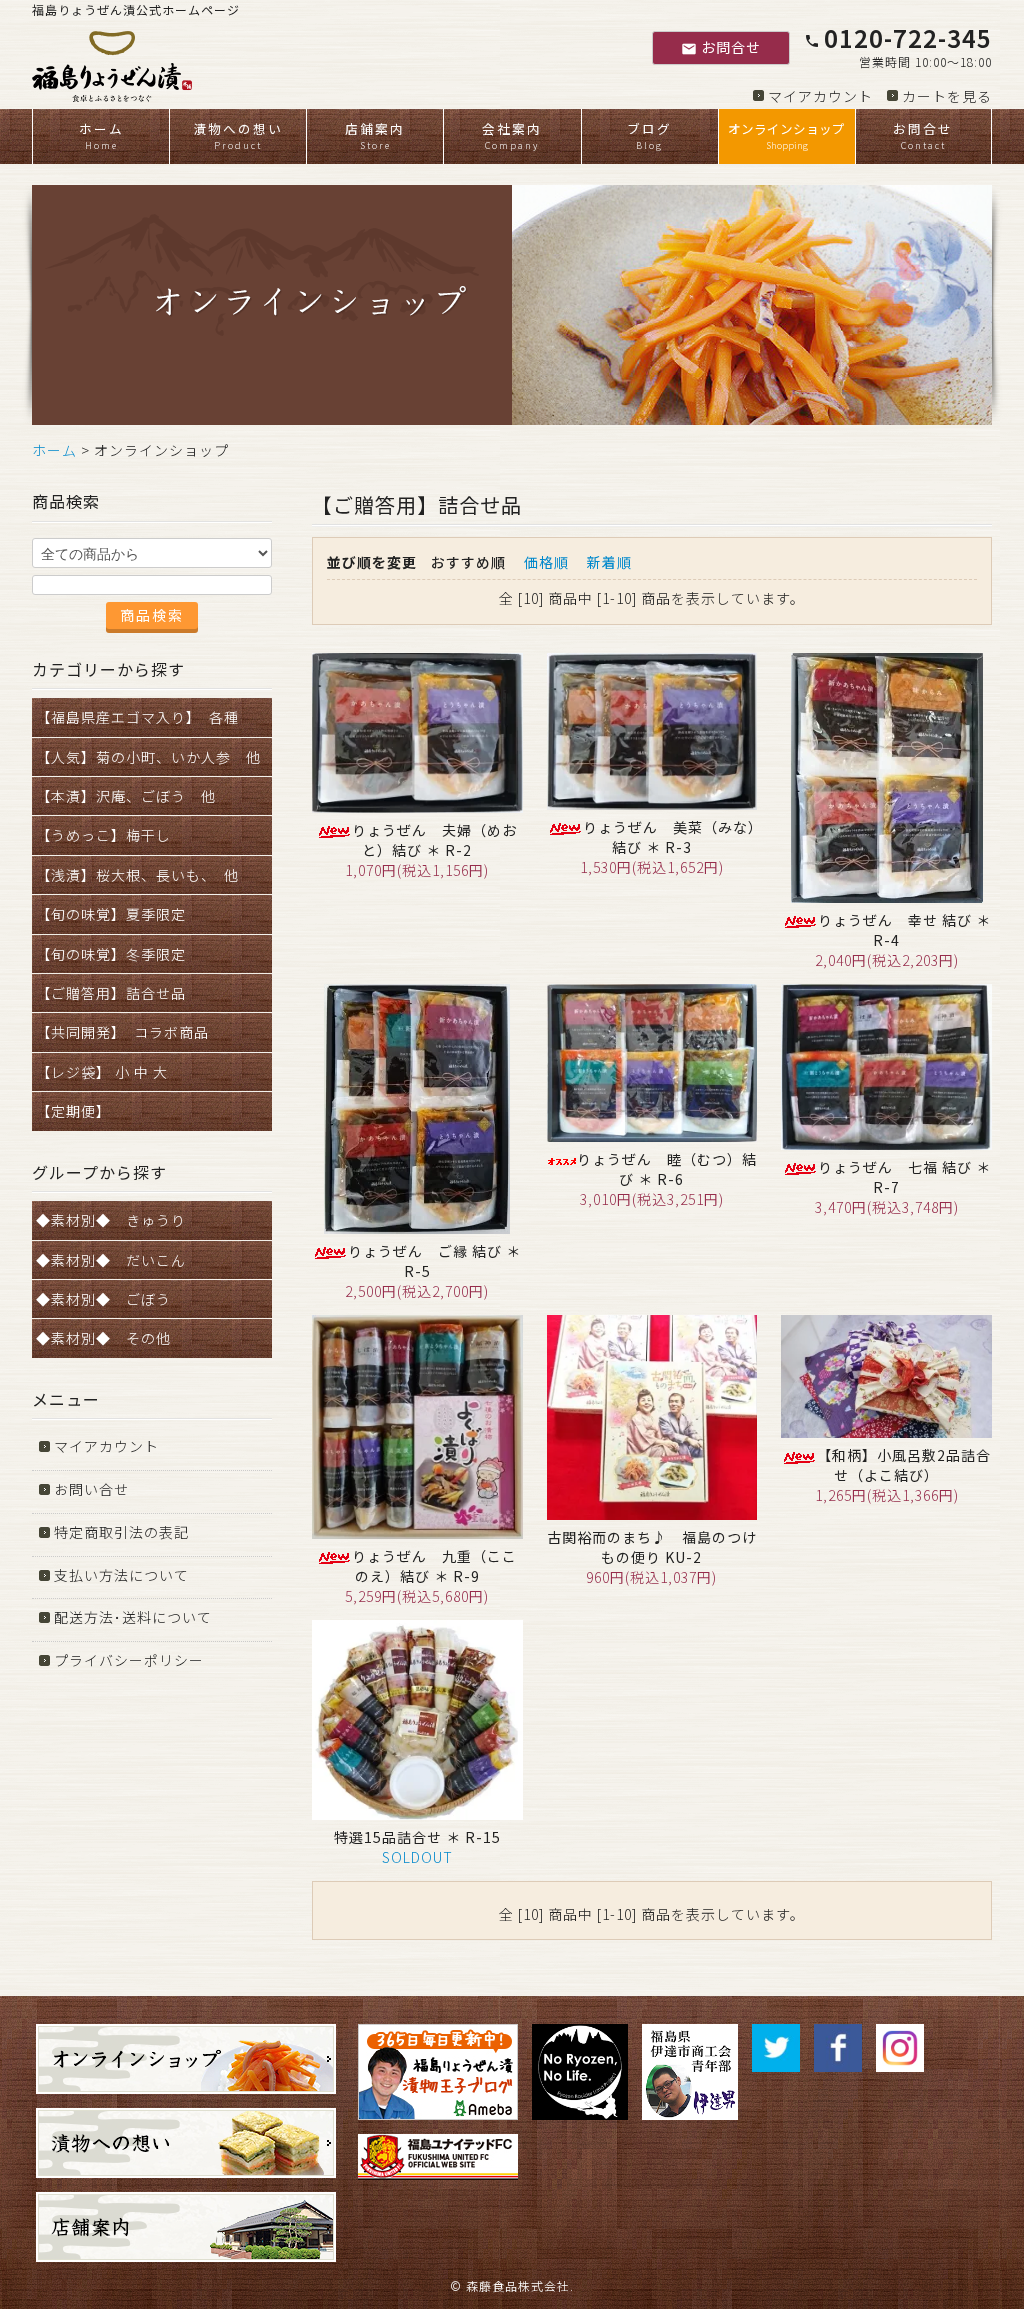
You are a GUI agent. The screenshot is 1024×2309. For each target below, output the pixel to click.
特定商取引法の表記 (121, 1532)
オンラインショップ (786, 135)
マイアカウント (820, 96)
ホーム (101, 135)
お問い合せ (91, 1489)
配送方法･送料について (133, 1617)
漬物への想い (238, 135)
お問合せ (721, 47)
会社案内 (512, 135)
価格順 (546, 562)
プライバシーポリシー (129, 1660)
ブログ (649, 135)
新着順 (609, 562)
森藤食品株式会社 (518, 2285)
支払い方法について (121, 1575)
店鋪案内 (375, 135)
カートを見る (947, 96)
